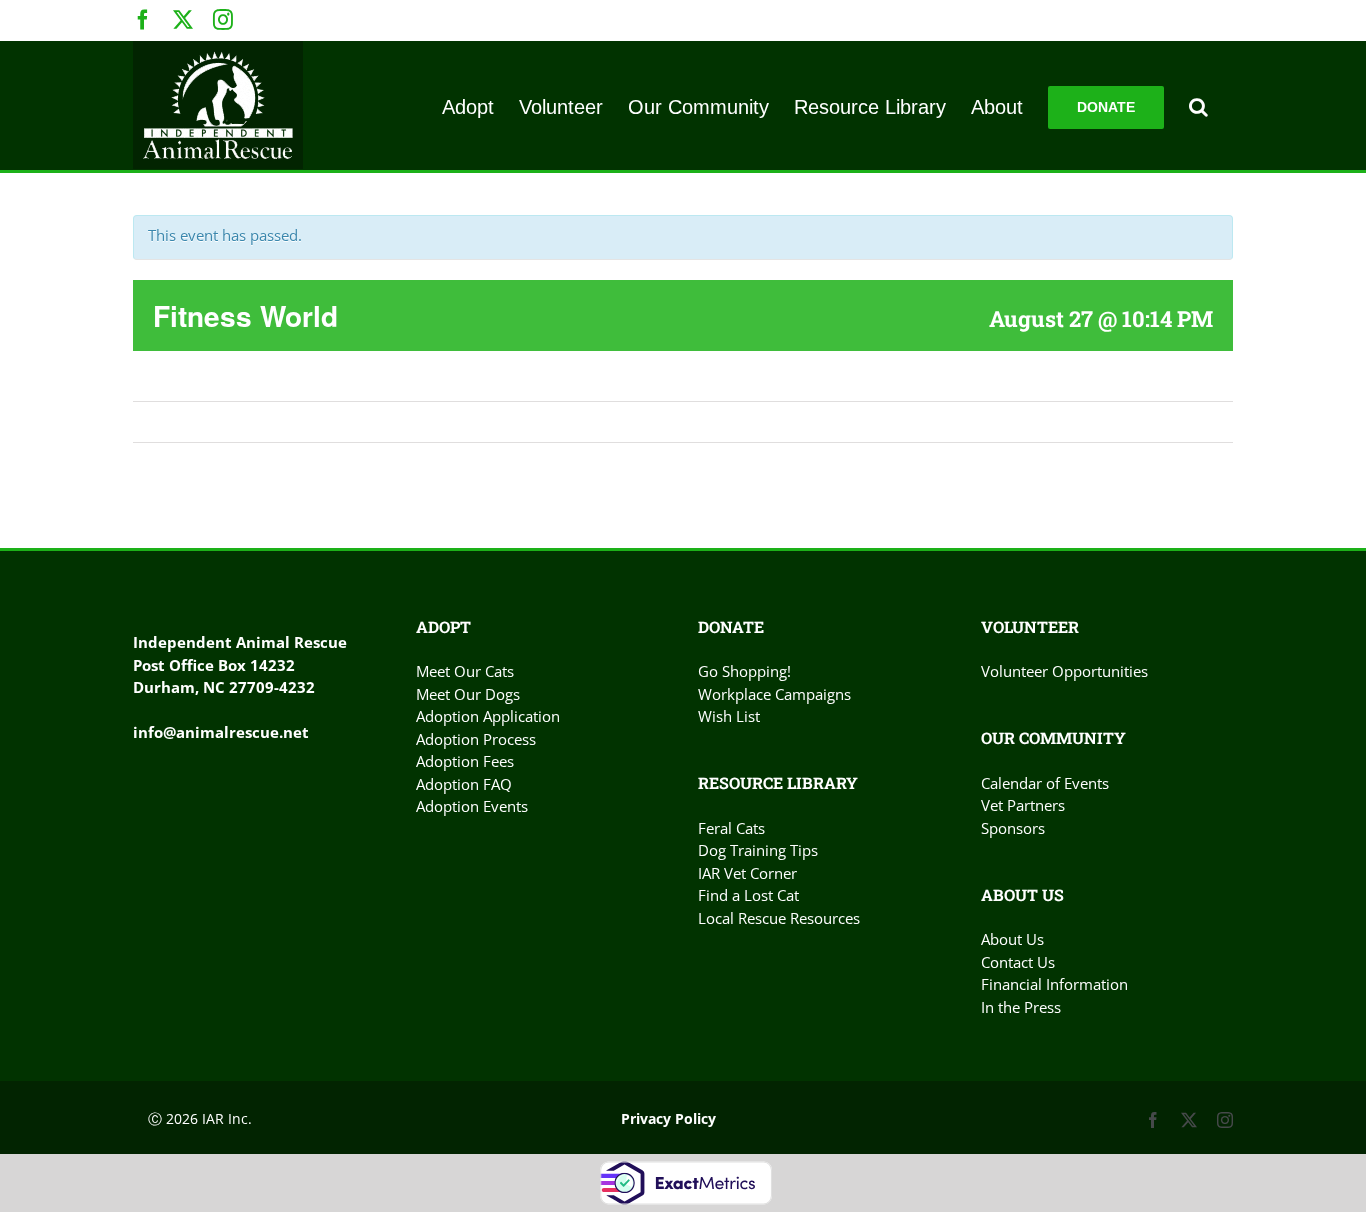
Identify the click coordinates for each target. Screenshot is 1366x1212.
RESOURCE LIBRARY (778, 782)
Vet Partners (1023, 805)
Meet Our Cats (465, 671)
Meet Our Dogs (468, 694)
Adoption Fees (465, 761)
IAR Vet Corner (747, 873)
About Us (1012, 939)
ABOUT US (1022, 894)
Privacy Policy (668, 1118)
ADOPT (443, 626)
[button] (1198, 105)
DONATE (731, 626)
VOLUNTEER (1030, 626)
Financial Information (1054, 984)
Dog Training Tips (758, 850)
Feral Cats (731, 828)
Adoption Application (488, 716)
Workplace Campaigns (774, 694)
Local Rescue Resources (779, 918)
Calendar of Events (1045, 783)
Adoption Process (476, 739)
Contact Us (1018, 962)
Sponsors (1013, 828)
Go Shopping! (744, 671)
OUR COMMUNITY (1053, 737)
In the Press (1021, 1007)
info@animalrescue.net (221, 732)
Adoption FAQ (464, 784)
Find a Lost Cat (748, 895)
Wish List (729, 716)
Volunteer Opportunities (1064, 671)
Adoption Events (472, 806)
